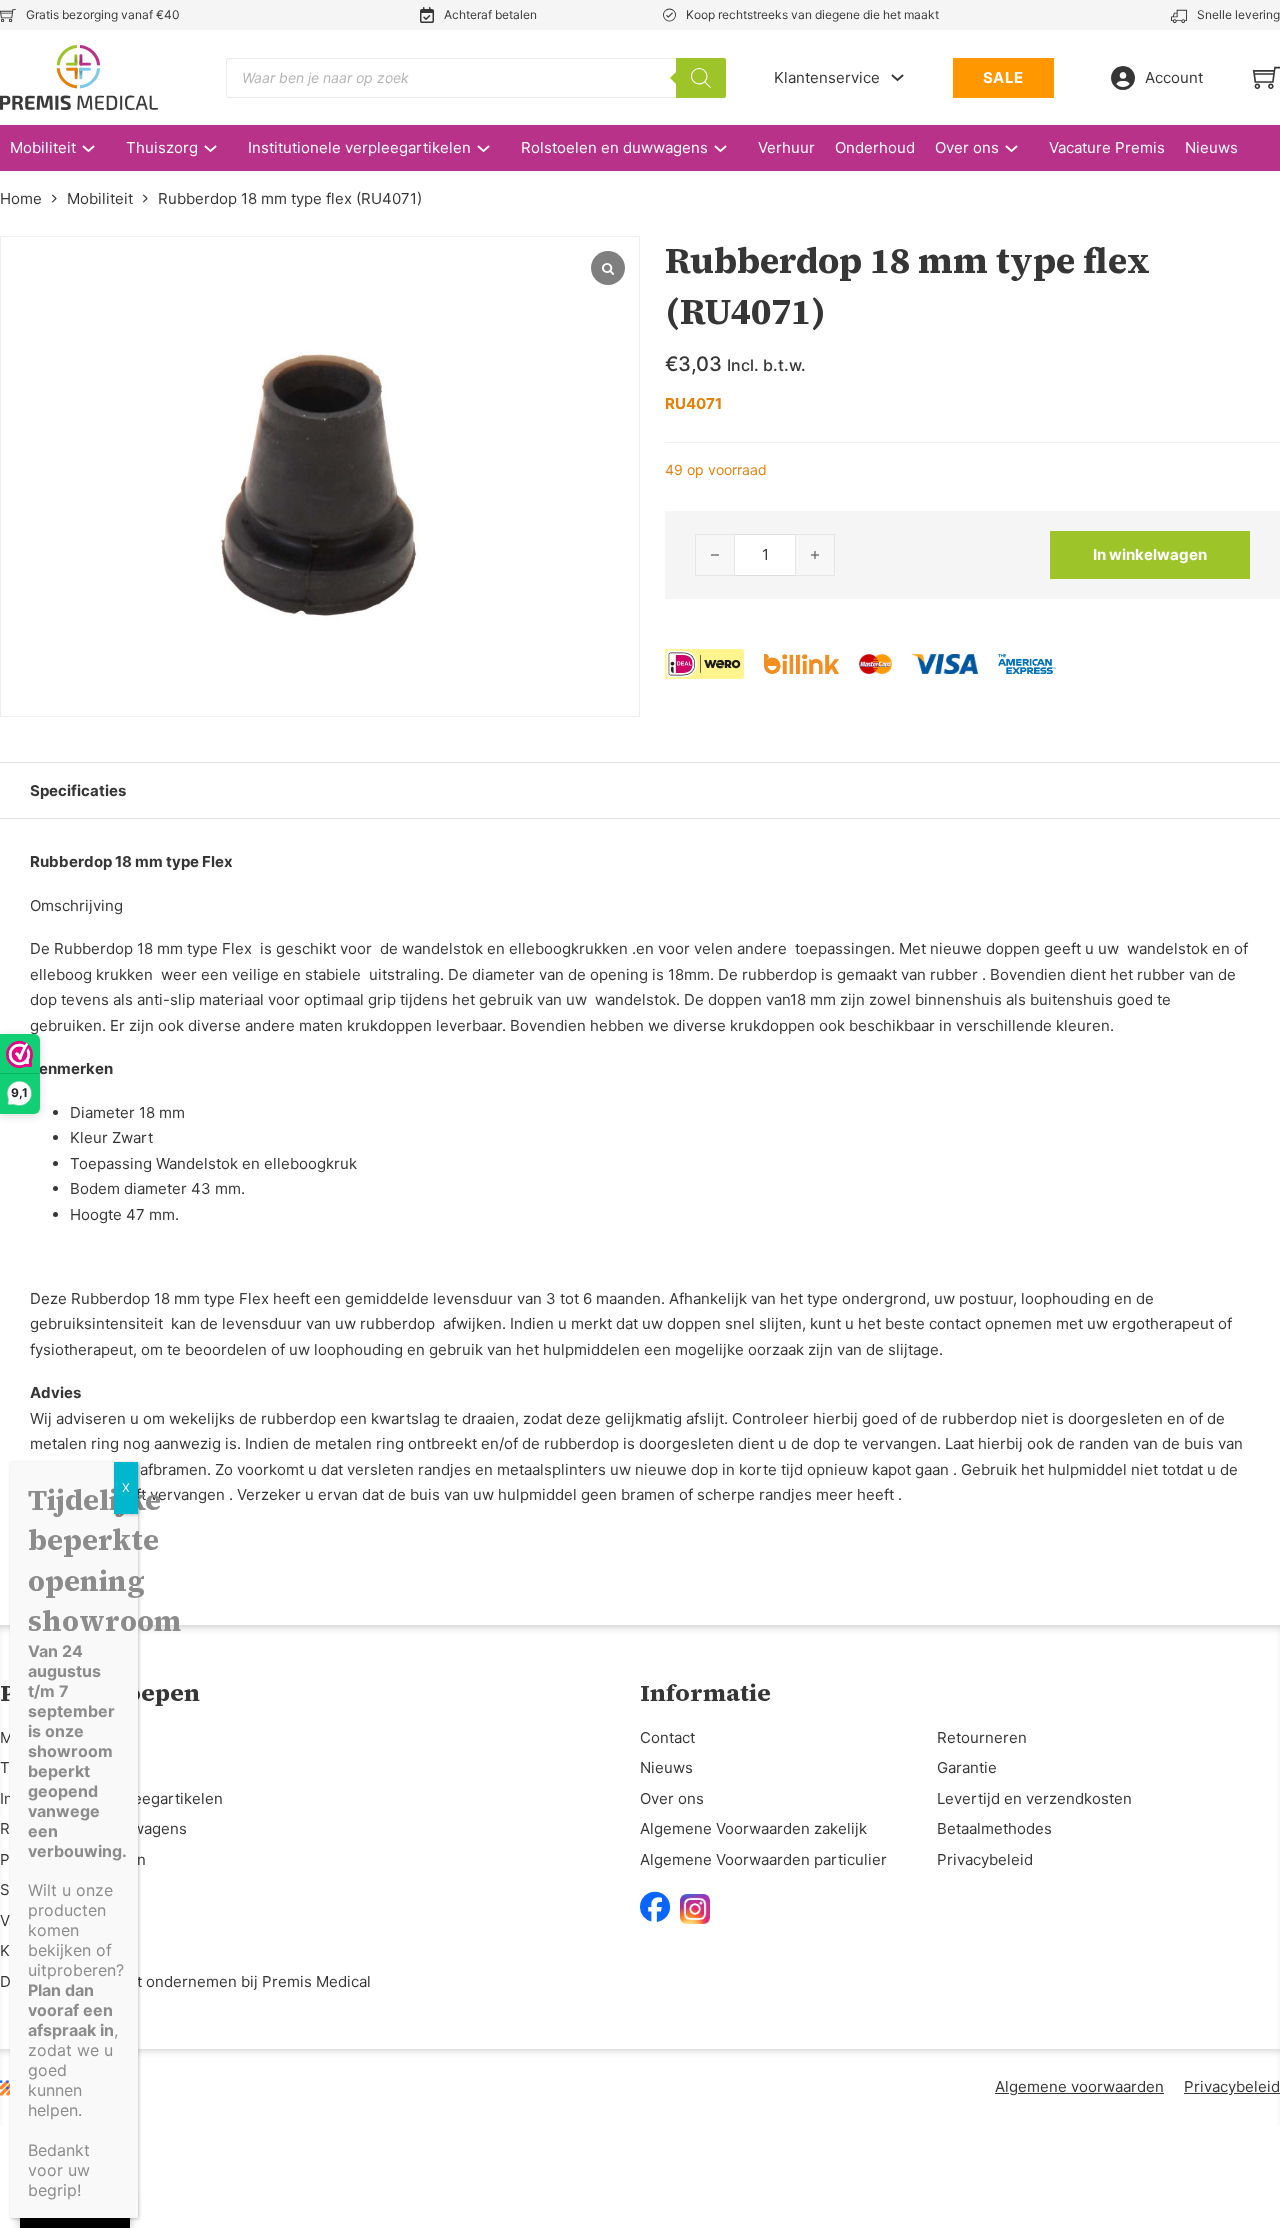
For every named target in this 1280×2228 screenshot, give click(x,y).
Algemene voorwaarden (1079, 2086)
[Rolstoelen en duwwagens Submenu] (730, 148)
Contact (667, 1737)
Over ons (967, 147)
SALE (1003, 77)
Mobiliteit (43, 147)
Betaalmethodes (994, 1828)
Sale (15, 1889)
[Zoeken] (701, 78)
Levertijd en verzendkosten (1034, 1798)
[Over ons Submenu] (1021, 148)
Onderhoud (875, 147)
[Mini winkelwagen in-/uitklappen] (1266, 77)
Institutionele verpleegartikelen (359, 147)
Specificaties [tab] (78, 790)
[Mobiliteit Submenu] (98, 148)
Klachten (31, 1950)
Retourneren (982, 1737)
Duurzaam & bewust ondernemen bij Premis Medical (185, 1981)
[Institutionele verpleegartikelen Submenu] (493, 148)
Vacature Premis (1107, 147)
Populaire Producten (73, 1859)
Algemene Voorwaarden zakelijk (753, 1828)
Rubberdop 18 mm (135, 1298)
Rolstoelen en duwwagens (614, 147)
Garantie (967, 1767)
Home (21, 198)
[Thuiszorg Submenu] (220, 148)
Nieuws (1211, 147)
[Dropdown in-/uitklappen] (897, 77)
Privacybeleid (985, 1859)
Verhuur (786, 147)
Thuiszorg (162, 147)
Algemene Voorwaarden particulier (763, 1859)
